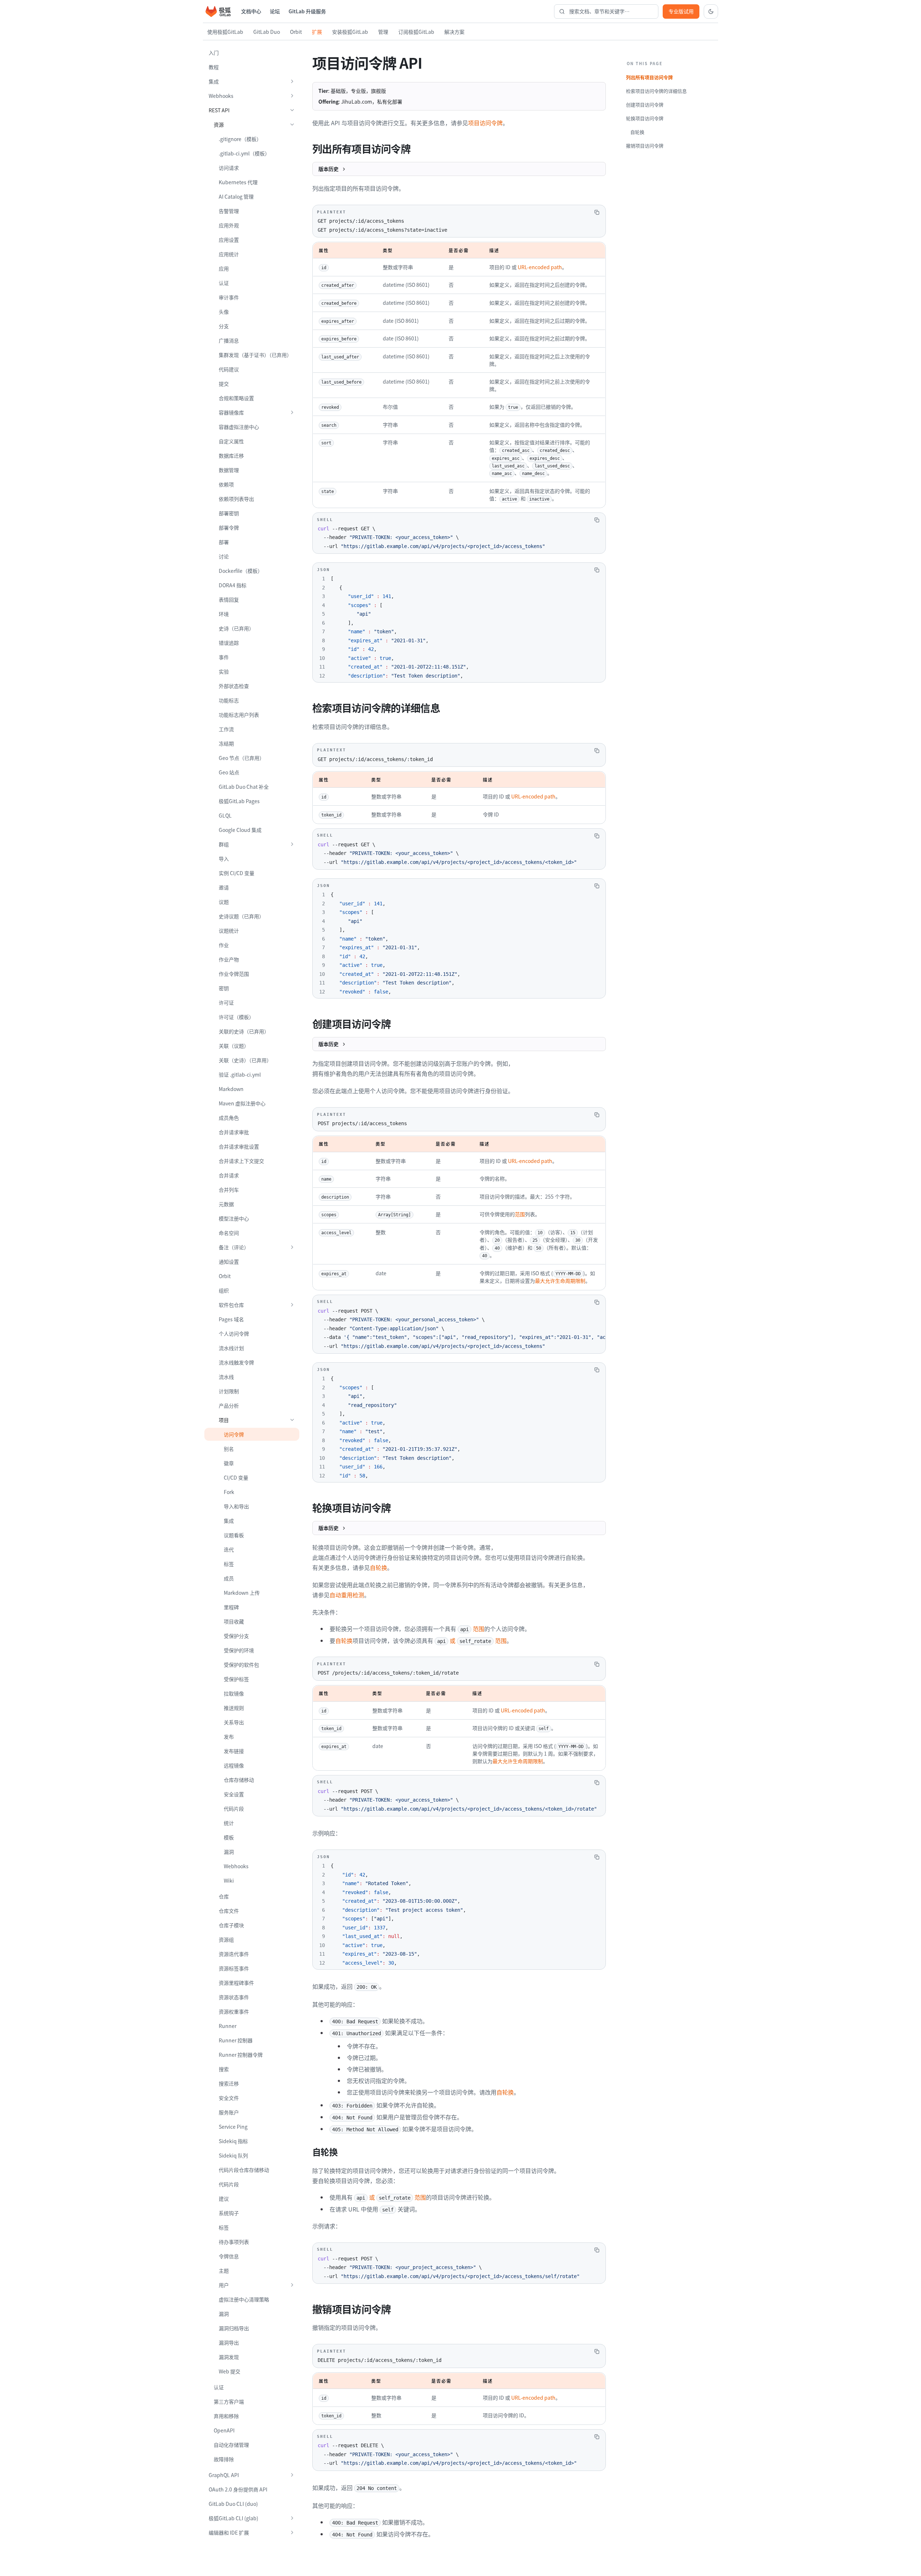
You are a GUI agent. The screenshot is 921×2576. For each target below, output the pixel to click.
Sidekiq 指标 (233, 2141)
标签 (229, 1564)
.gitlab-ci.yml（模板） (244, 153)
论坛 (275, 11)
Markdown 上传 (242, 1593)
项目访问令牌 (485, 123)
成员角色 (229, 1118)
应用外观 (229, 225)
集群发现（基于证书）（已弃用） (255, 355)
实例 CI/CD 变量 (237, 873)
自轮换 (378, 1567)
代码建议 (229, 369)
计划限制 (229, 1391)
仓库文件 (229, 1911)
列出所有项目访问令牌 (649, 77)
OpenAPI (224, 2430)
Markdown (231, 1089)
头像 (224, 312)
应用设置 (229, 240)
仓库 (224, 1896)
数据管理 (229, 470)
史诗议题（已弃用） (241, 916)
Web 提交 (230, 2371)
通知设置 (229, 1262)
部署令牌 (229, 528)
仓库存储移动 (239, 1780)
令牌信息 (229, 2256)
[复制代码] (597, 212)
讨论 (224, 556)
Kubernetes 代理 (238, 182)
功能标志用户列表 (239, 715)
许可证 (226, 1002)
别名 (229, 1449)
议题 (224, 902)
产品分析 (229, 1405)
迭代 (229, 1549)
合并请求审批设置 (239, 1146)
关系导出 (234, 1722)
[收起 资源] (292, 125)
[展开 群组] (292, 844)
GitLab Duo (267, 32)
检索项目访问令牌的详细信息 (656, 91)
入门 (214, 53)
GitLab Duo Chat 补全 (244, 787)
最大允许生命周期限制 (560, 1281)
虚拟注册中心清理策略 (244, 2299)
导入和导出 (236, 1506)
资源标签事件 (234, 1968)
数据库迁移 (231, 456)
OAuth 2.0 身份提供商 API (238, 2489)
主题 (224, 2271)
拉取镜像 (234, 1693)
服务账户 (229, 2112)
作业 (224, 945)
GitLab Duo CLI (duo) (233, 2504)
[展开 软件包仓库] (292, 1305)
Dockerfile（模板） (241, 571)
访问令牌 (234, 1434)
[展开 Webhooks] (292, 96)
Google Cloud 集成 (240, 830)
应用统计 (229, 254)
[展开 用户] (292, 2285)
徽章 (229, 1463)
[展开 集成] (292, 81)
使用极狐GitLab (225, 32)
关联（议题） (234, 1046)
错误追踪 (229, 643)
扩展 (317, 32)
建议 (224, 2199)
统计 (229, 1823)
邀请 (224, 887)
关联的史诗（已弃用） (244, 1031)
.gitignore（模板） (240, 139)
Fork (229, 1492)
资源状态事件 (234, 1997)
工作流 (226, 729)
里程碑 (231, 1607)
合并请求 (229, 1175)
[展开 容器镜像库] (292, 412)
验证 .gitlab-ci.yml (240, 1074)
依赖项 (226, 484)
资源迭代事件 (234, 1954)
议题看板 (234, 1535)
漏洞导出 (229, 2342)
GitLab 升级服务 (307, 11)
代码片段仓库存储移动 (244, 2170)
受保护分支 (236, 1636)
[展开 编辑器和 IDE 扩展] (292, 2532)
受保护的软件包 (241, 1665)
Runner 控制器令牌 (241, 2055)
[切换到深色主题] (711, 12)
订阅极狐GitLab (416, 32)
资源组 (226, 1939)
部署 (224, 542)
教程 (214, 67)
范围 (520, 1214)
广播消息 (229, 340)
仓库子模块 (231, 1925)
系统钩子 (229, 2213)
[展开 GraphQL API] (292, 2475)
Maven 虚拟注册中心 (242, 1103)
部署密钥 (229, 513)
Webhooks (221, 96)
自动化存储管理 (231, 2445)
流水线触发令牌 (236, 1362)
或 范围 (472, 1640)
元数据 (226, 1204)
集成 (214, 81)
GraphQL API (224, 2475)
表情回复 (229, 599)
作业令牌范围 (234, 974)
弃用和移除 (226, 2416)
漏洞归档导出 (234, 2328)
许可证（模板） (236, 1017)
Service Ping (233, 2127)
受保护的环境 (239, 1650)
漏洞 (229, 1852)
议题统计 (229, 931)
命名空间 (229, 1233)
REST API (219, 110)
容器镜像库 (231, 412)
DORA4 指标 (233, 585)
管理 (383, 32)
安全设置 (234, 1794)
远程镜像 (234, 1765)
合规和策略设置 (236, 398)
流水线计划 (231, 1348)
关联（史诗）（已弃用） (245, 1060)
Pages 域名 (231, 1319)
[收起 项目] (292, 1420)
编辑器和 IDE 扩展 (229, 2532)
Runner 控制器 (236, 2040)
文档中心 (251, 11)
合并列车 (229, 1190)
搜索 (224, 2069)
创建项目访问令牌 (645, 105)
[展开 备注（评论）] (292, 1247)
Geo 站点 (229, 772)
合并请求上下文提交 (241, 1161)
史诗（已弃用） (236, 628)
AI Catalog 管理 (236, 196)
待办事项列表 (234, 2242)
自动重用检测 (347, 1595)
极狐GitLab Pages (239, 801)
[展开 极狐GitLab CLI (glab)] (292, 2518)
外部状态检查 (234, 686)
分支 (224, 326)
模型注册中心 (234, 1218)
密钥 (224, 988)
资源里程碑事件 (236, 1983)
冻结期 (226, 743)
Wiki (229, 1880)
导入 (224, 859)
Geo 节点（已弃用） (242, 758)
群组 (224, 844)
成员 (229, 1578)
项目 (224, 1420)
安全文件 (229, 2098)
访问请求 (229, 168)
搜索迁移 (229, 2083)
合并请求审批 (234, 1132)
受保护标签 (236, 1679)
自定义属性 (231, 441)
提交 (224, 384)
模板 (229, 1837)
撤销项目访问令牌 (645, 146)
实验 (224, 671)
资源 (219, 125)
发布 (229, 1737)
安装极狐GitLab (350, 32)
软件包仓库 (231, 1305)
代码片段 (234, 1808)
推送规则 (234, 1708)
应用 (224, 268)
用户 (224, 2285)
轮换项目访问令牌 (645, 118)
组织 (224, 1290)
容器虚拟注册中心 (239, 427)
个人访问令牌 (234, 1334)
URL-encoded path (540, 267)
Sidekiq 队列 (233, 2155)
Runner (228, 2026)
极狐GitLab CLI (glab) (233, 2518)
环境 (224, 614)
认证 (224, 283)
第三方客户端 (229, 2401)
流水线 (226, 1377)
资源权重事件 (234, 2011)
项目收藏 (234, 1621)
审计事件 (229, 297)
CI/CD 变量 (236, 1477)
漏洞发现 (229, 2357)
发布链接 (234, 1751)
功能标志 (229, 700)
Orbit (296, 32)
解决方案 (454, 32)
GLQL (225, 815)
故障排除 (224, 2459)
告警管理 (229, 211)
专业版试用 (681, 11)
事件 (224, 657)
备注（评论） (234, 1247)
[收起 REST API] (292, 110)
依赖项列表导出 (236, 499)
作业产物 (229, 959)
